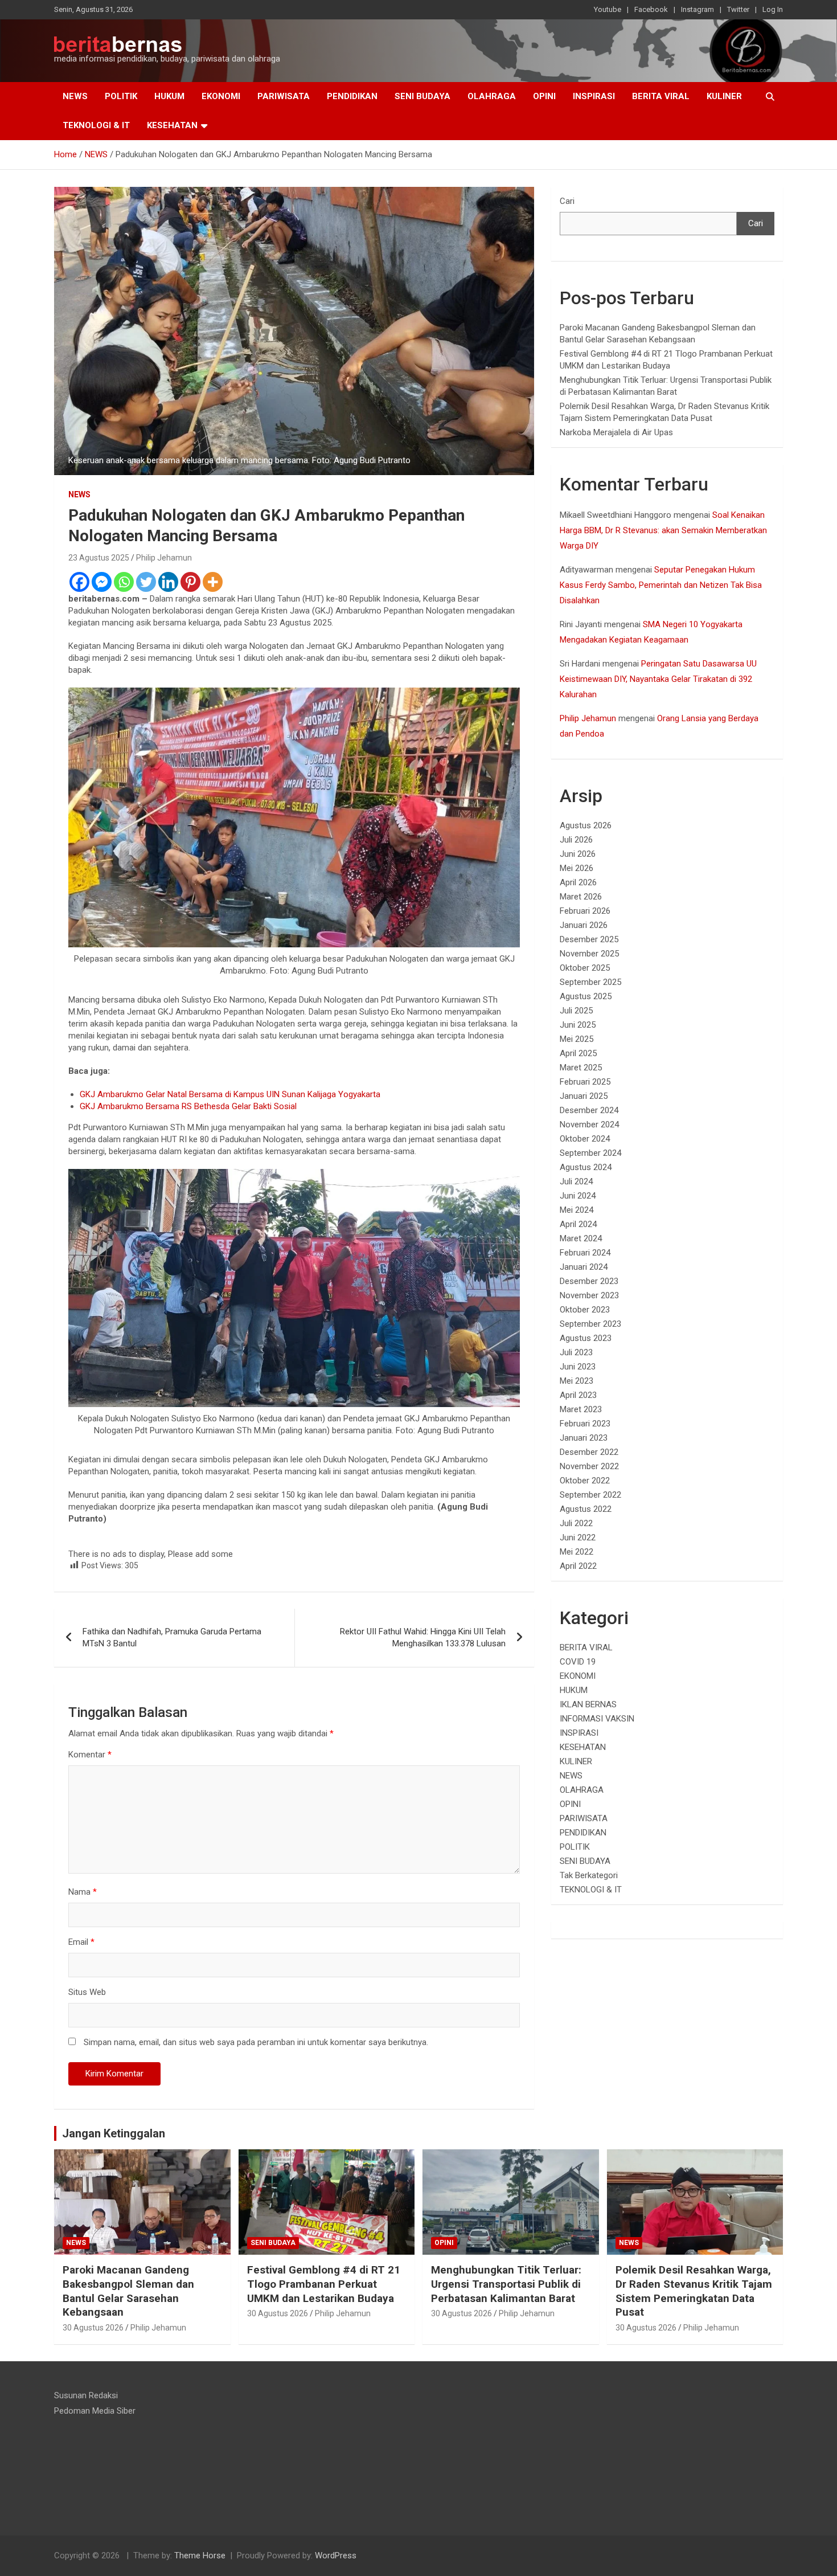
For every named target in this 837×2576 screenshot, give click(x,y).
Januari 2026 (584, 925)
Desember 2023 (589, 1281)
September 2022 (590, 1495)
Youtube (608, 9)
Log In (773, 9)
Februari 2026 (585, 911)
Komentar (90, 1755)
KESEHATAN (172, 125)
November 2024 (589, 1125)
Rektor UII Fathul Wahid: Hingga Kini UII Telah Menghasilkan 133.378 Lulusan (423, 1637)
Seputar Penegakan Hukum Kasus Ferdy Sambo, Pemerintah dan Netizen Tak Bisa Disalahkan (661, 585)
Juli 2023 (576, 1352)
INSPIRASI (594, 96)
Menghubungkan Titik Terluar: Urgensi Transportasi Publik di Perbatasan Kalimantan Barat (506, 2284)
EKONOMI (221, 96)
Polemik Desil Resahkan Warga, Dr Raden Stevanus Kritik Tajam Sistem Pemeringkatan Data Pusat (694, 2291)
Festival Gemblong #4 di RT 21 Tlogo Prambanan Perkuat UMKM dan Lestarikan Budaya (324, 2284)
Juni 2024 (578, 1196)
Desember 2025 (589, 939)
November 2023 (589, 1295)
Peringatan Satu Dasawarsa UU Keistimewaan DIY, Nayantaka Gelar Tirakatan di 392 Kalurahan (658, 679)
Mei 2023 (577, 1381)
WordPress (336, 2555)
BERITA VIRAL (661, 96)
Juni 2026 (578, 854)
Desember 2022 (589, 1452)
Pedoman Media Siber (95, 2411)
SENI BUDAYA (422, 96)
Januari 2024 (584, 1267)
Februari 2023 (585, 1424)
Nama (83, 1892)
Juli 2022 (576, 1523)
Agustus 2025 (586, 996)
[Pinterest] (190, 582)
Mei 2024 (577, 1210)
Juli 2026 (576, 840)
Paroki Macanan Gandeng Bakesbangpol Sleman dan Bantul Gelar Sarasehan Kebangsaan (128, 2291)
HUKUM (169, 96)
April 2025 (578, 1053)
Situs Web (87, 1992)
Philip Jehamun (164, 558)
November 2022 (589, 1466)
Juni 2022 (578, 1538)
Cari (567, 201)
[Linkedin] (168, 582)
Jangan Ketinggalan (114, 2133)
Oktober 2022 (585, 1481)
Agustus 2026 (586, 825)
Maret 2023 (581, 1409)
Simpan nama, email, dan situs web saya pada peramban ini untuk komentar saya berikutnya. (256, 2042)
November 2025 (589, 954)
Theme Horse (200, 2555)
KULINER (724, 96)
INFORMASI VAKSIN (597, 1719)
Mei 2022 (577, 1552)
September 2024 (590, 1153)
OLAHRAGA (492, 96)
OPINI (544, 96)
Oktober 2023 (585, 1310)
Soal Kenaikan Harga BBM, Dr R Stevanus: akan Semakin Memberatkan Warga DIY (663, 530)
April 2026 (578, 882)
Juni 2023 (578, 1367)
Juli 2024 (576, 1181)
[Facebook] (79, 582)
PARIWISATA (284, 96)
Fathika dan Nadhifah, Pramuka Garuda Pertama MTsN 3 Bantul (172, 1637)
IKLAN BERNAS (588, 1704)
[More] (213, 582)
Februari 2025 (585, 1082)
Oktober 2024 (585, 1139)
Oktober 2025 (585, 968)
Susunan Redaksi (86, 2395)
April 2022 (578, 1566)
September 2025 (590, 982)
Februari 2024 (585, 1253)
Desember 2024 (589, 1110)
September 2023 (590, 1324)
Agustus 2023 (586, 1338)
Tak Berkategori (589, 1875)
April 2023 (578, 1395)
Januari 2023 (584, 1438)
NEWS (75, 96)
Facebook (651, 9)
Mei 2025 (577, 1039)
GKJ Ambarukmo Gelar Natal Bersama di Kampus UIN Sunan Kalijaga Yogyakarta (230, 1094)
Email (81, 1942)
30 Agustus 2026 (93, 2328)
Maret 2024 (581, 1238)
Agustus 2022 (586, 1509)
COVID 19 (578, 1662)
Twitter (738, 9)
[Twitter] (146, 582)
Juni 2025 (578, 1025)
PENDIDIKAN (352, 96)
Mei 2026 (577, 868)
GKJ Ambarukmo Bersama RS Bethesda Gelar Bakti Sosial (188, 1106)
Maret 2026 (581, 897)
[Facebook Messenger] (102, 582)
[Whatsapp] (124, 582)
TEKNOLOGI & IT (96, 125)
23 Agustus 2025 (99, 558)
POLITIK (121, 96)
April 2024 (578, 1224)
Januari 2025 (584, 1096)
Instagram (698, 9)
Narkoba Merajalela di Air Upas (616, 432)
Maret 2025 (581, 1068)
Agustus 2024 (586, 1167)
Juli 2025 (576, 1011)
